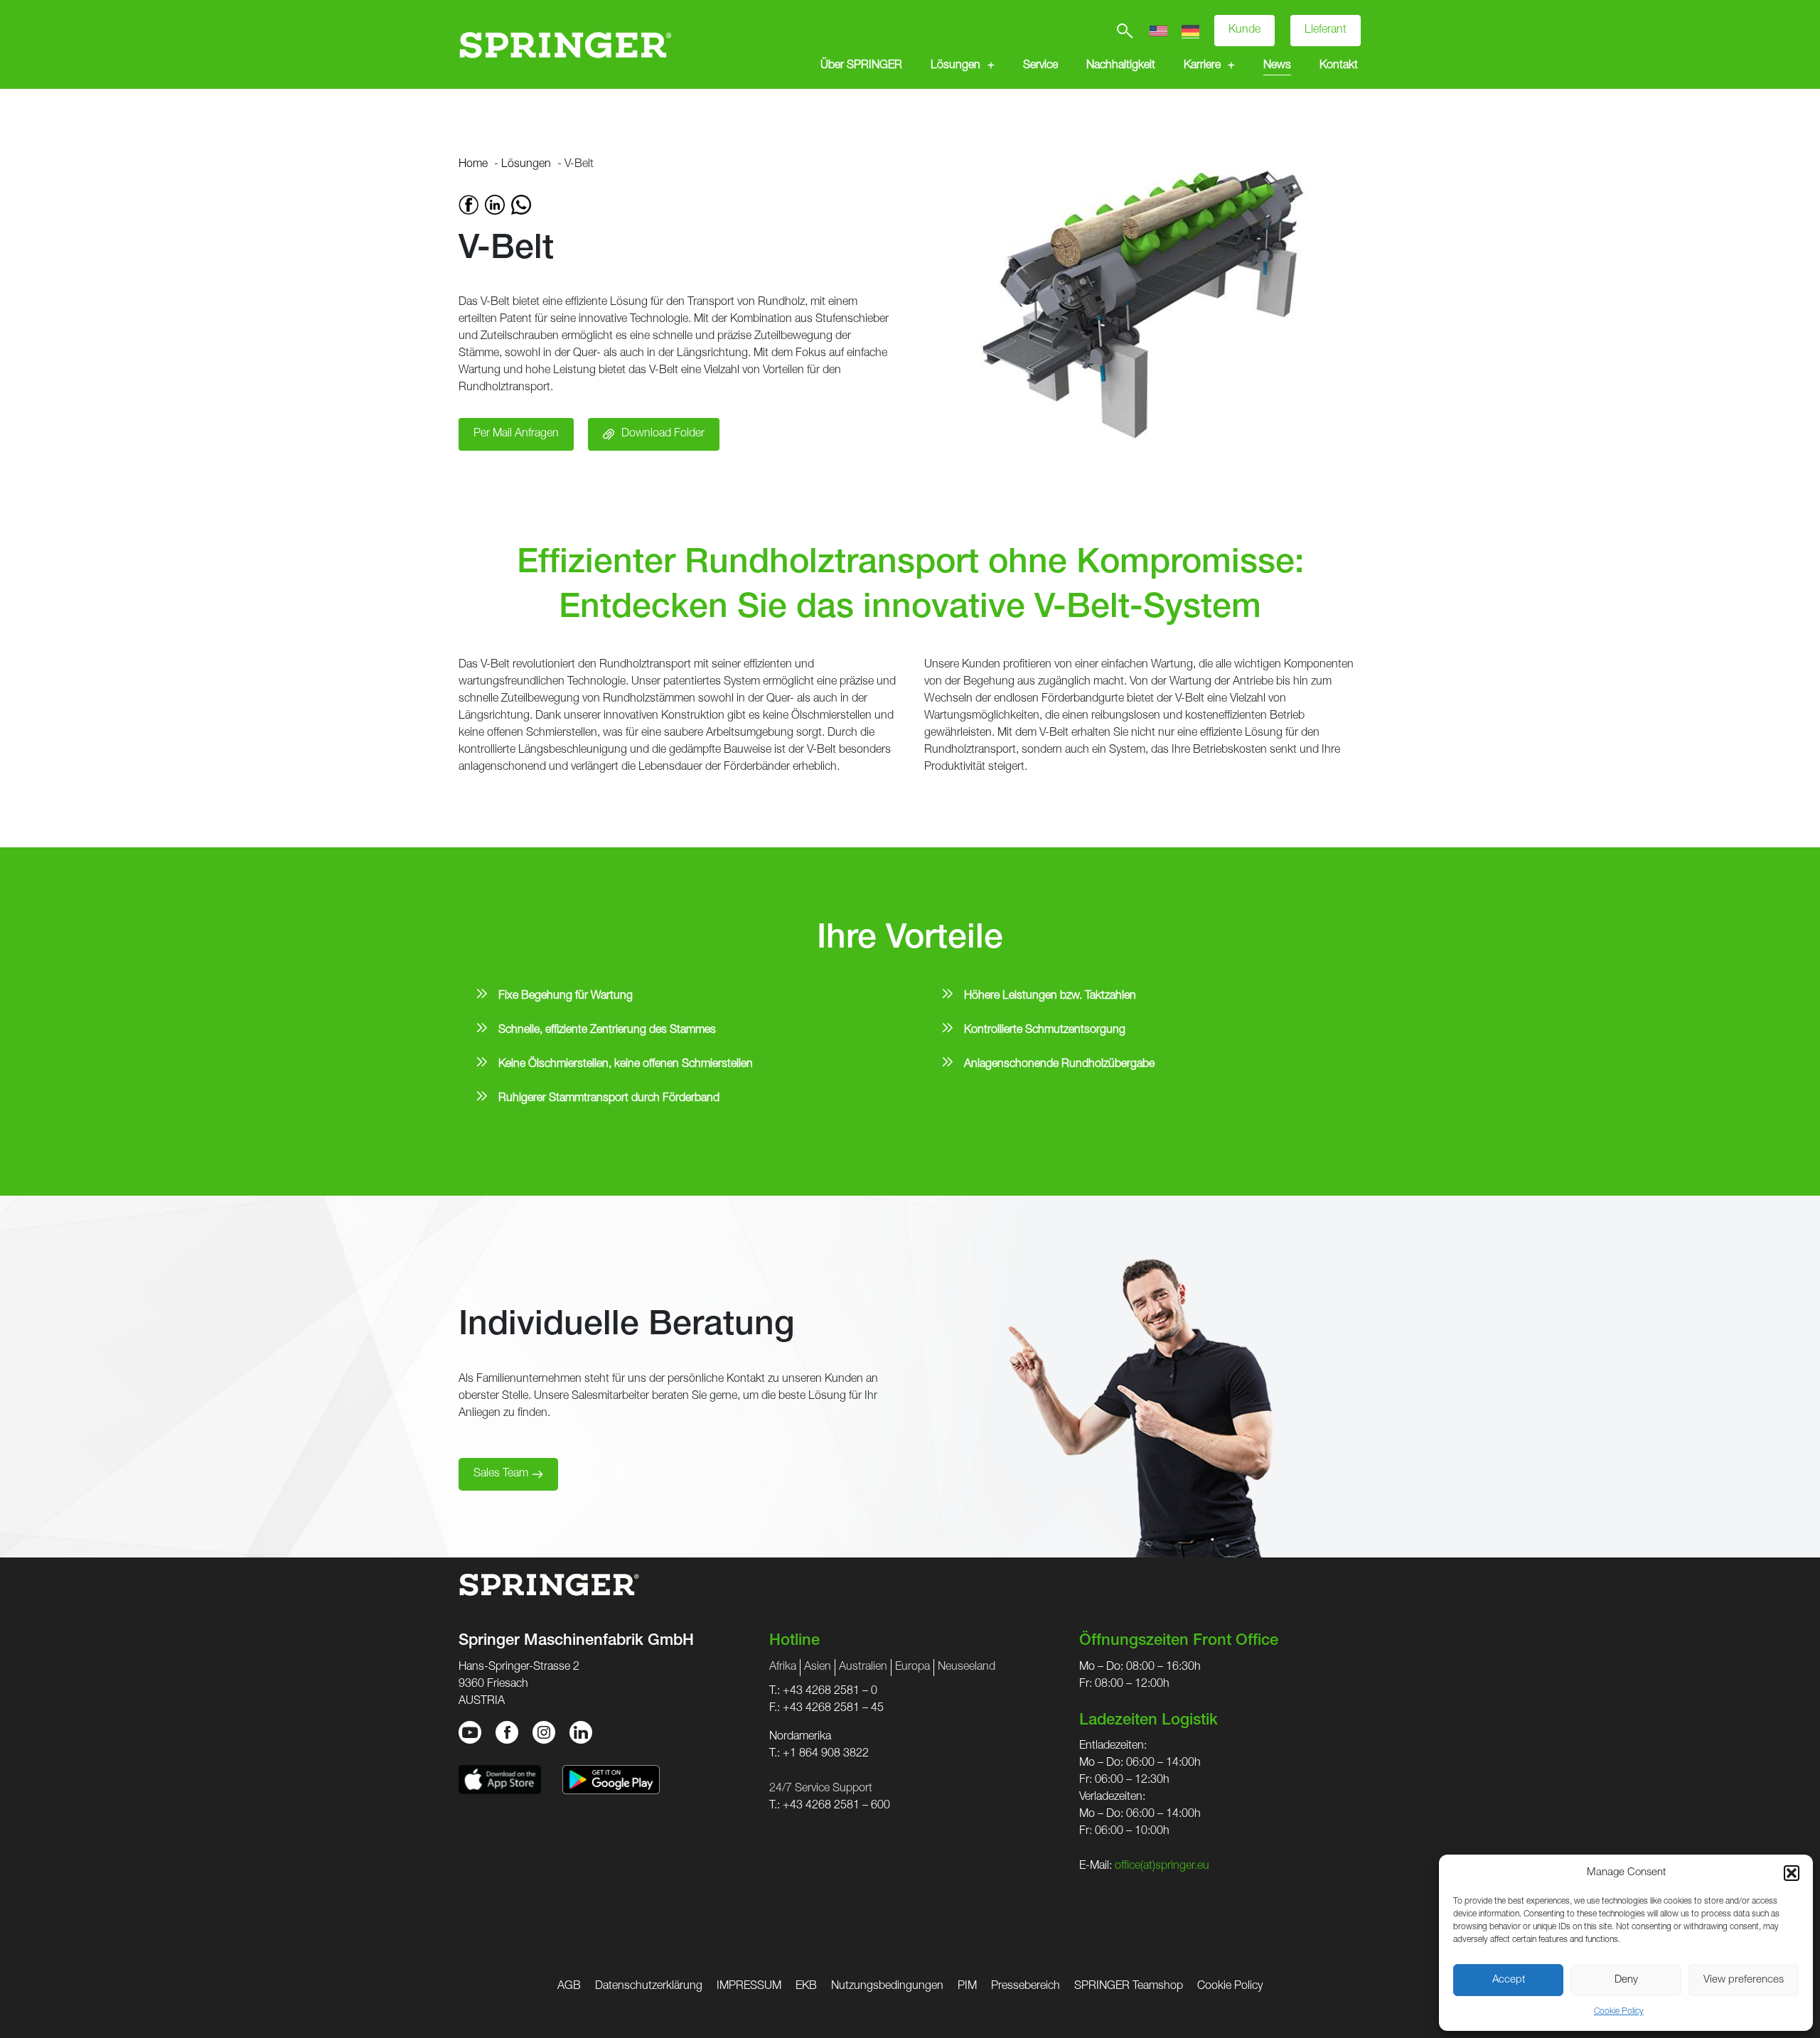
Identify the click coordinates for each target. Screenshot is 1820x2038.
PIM (967, 1987)
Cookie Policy (1619, 2012)
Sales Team (501, 1474)
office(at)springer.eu (1162, 1867)
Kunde (1244, 31)
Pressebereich (1026, 1987)
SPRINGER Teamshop (1129, 1987)
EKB (806, 1987)
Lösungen (955, 66)
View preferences (1744, 1980)
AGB (569, 1987)
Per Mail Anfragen (516, 434)
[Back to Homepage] (565, 44)
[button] (1792, 1873)
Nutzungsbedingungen (887, 1987)
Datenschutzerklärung (649, 1987)
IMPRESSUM (749, 1987)
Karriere (1202, 66)
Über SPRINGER (861, 66)
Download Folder (663, 434)
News (1277, 66)
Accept (1509, 1980)
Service (1040, 66)
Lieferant (1326, 31)
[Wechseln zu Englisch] (1158, 31)
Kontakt (1339, 66)
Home (473, 165)
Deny (1626, 1980)
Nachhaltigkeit (1121, 66)
